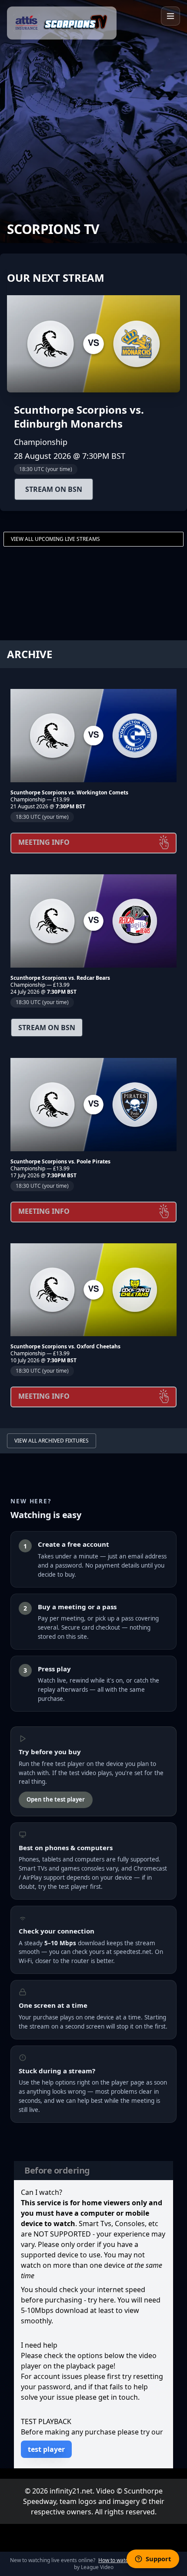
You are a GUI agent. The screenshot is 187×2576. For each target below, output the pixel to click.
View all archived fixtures (52, 1441)
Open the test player (56, 1799)
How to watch (115, 2560)
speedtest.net (132, 1952)
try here (101, 2300)
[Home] (62, 23)
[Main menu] (170, 16)
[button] (93, 382)
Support (158, 2559)
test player (46, 2449)
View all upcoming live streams (55, 539)
